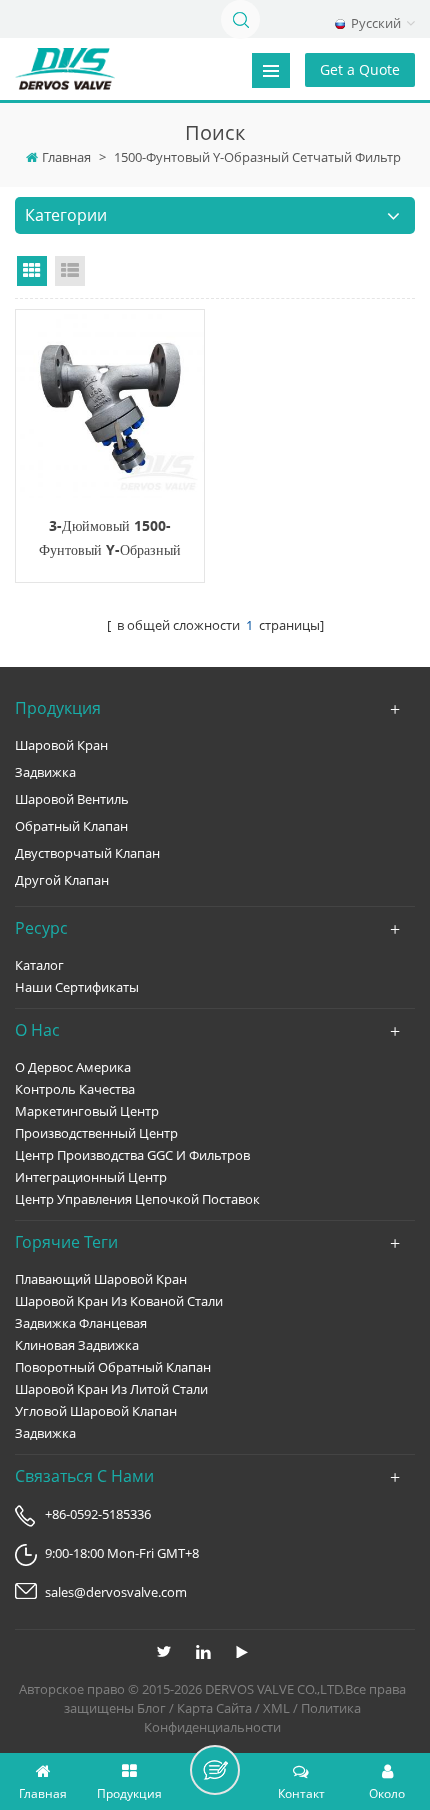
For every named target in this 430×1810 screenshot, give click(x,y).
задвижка (45, 772)
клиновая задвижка (77, 1345)
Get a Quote (360, 69)
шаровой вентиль (72, 799)
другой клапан (62, 880)
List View (70, 271)
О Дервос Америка (73, 1067)
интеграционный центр (91, 1177)
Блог (151, 1708)
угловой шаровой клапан (96, 1411)
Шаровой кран (61, 745)
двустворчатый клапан (87, 853)
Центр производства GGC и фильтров (132, 1155)
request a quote (110, 403)
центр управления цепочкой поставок (137, 1199)
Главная (66, 157)
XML (276, 1708)
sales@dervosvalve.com (116, 1592)
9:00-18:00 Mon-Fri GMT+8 (122, 1553)
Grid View (32, 271)
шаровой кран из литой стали (111, 1389)
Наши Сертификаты (77, 987)
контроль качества (75, 1089)
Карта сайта (214, 1708)
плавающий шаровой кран (101, 1279)
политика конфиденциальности (252, 1717)
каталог (39, 965)
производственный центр (96, 1133)
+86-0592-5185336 (98, 1514)
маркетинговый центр (87, 1111)
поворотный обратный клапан (113, 1367)
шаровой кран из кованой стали (119, 1301)
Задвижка (45, 1433)
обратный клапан (71, 826)
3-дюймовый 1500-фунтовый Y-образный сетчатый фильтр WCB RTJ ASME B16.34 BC (110, 539)
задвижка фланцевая (81, 1323)
